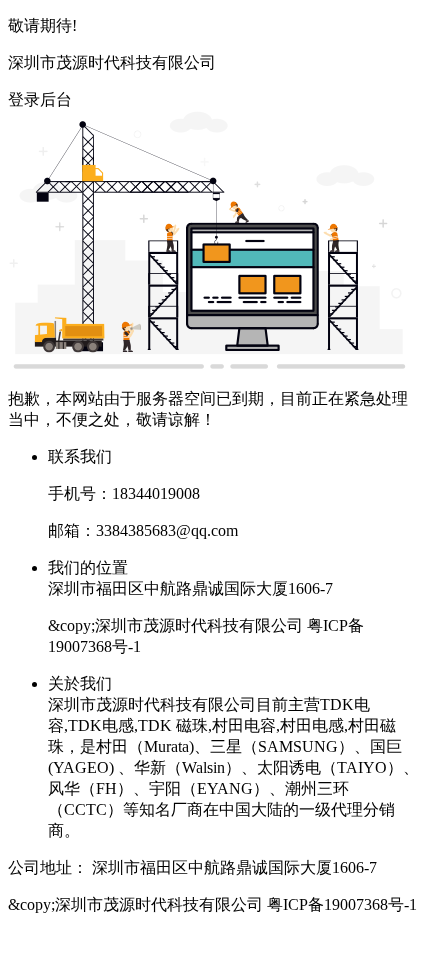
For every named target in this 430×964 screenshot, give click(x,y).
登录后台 (40, 99)
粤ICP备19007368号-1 (342, 904)
